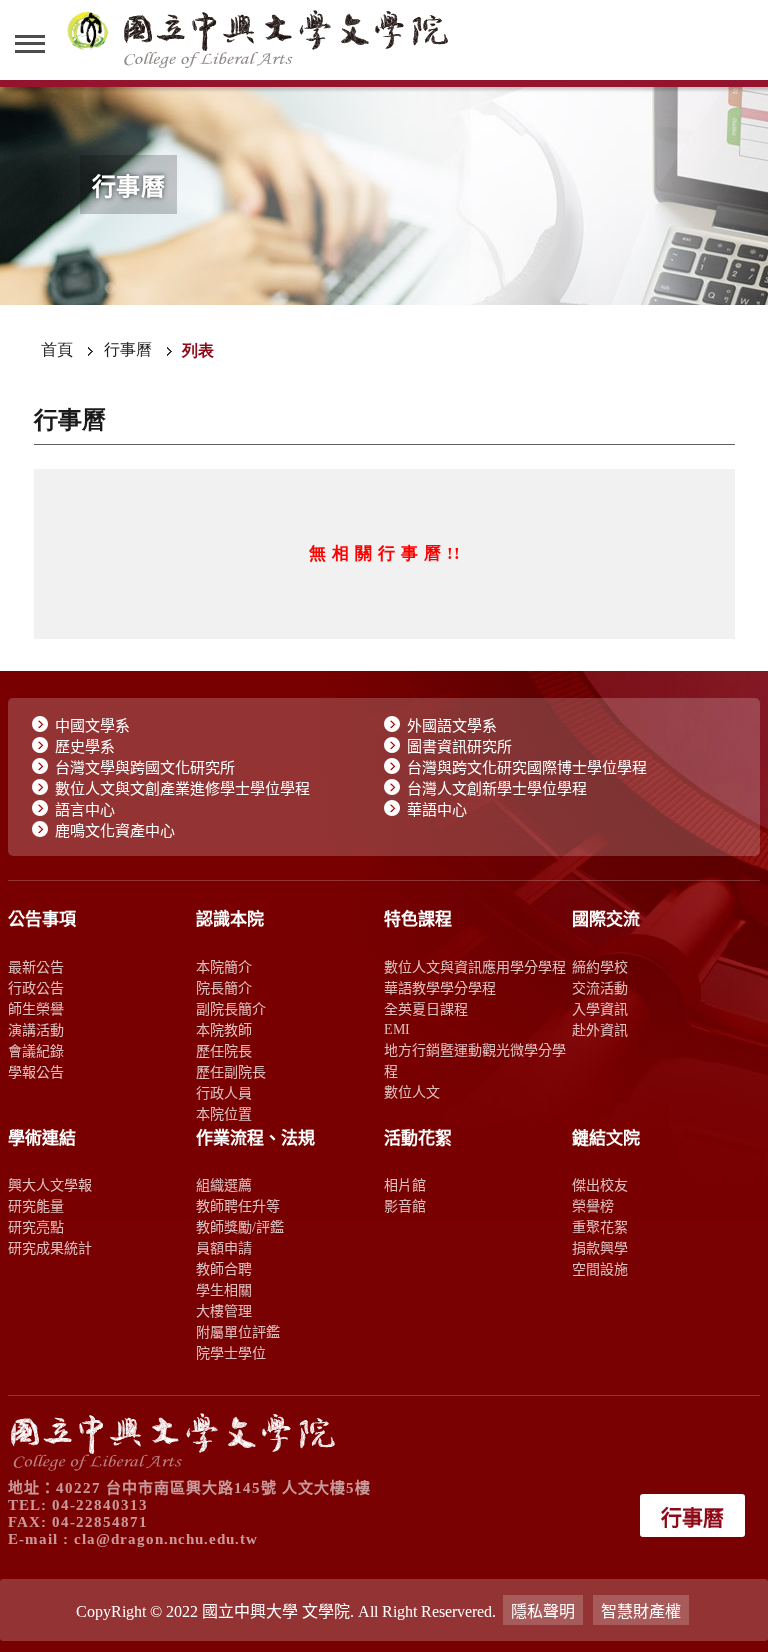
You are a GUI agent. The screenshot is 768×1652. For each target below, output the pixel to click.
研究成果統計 (50, 1248)
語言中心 (85, 810)
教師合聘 (224, 1269)
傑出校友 (600, 1185)
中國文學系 (92, 726)
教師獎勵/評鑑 (240, 1227)
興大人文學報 (50, 1185)
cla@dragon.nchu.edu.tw (166, 1539)
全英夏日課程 (426, 1009)
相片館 (405, 1185)
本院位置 (224, 1114)
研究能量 (36, 1206)
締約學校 (600, 967)
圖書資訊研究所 (459, 747)
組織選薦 (224, 1185)
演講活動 (36, 1030)
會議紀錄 (36, 1051)
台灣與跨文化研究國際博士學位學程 (527, 768)
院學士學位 (231, 1353)
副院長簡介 (231, 1009)
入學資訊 (600, 1009)
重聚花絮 (600, 1227)
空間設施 (600, 1269)
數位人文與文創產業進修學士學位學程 (182, 789)
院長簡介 (224, 988)
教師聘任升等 (238, 1206)
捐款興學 (600, 1248)
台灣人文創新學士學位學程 (497, 789)
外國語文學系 (452, 726)
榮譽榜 (593, 1206)
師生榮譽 (36, 1009)
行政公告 (36, 988)
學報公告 (36, 1072)
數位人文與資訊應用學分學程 (475, 967)
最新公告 (36, 967)
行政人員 (224, 1093)
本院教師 (224, 1030)
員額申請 (224, 1248)
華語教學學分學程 (440, 988)
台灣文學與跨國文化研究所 (145, 768)
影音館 (405, 1206)
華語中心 (437, 810)
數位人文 (412, 1092)
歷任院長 (224, 1051)
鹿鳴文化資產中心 (115, 831)
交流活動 (600, 988)
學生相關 (224, 1290)
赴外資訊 (600, 1030)
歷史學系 (85, 747)
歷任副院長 (231, 1072)
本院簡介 (224, 967)
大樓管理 (224, 1311)
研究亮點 (36, 1227)
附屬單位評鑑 (238, 1332)
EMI (397, 1029)
